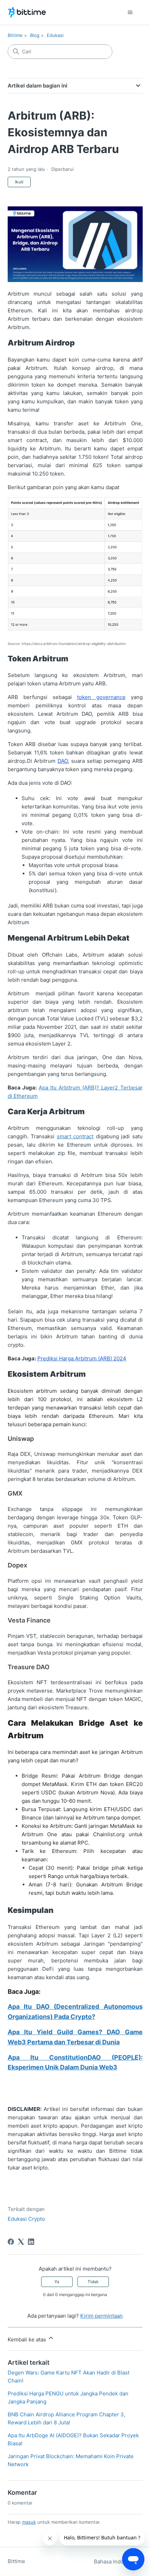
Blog (35, 35)
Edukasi (55, 35)
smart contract (75, 1136)
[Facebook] (11, 2242)
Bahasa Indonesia (116, 2562)
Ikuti (19, 182)
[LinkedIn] (31, 2242)
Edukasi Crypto (26, 2219)
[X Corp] (21, 2242)
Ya (57, 2282)
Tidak (93, 2282)
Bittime (15, 35)
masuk (29, 2522)
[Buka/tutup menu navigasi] (130, 13)
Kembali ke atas (28, 2339)
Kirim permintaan (102, 2316)
